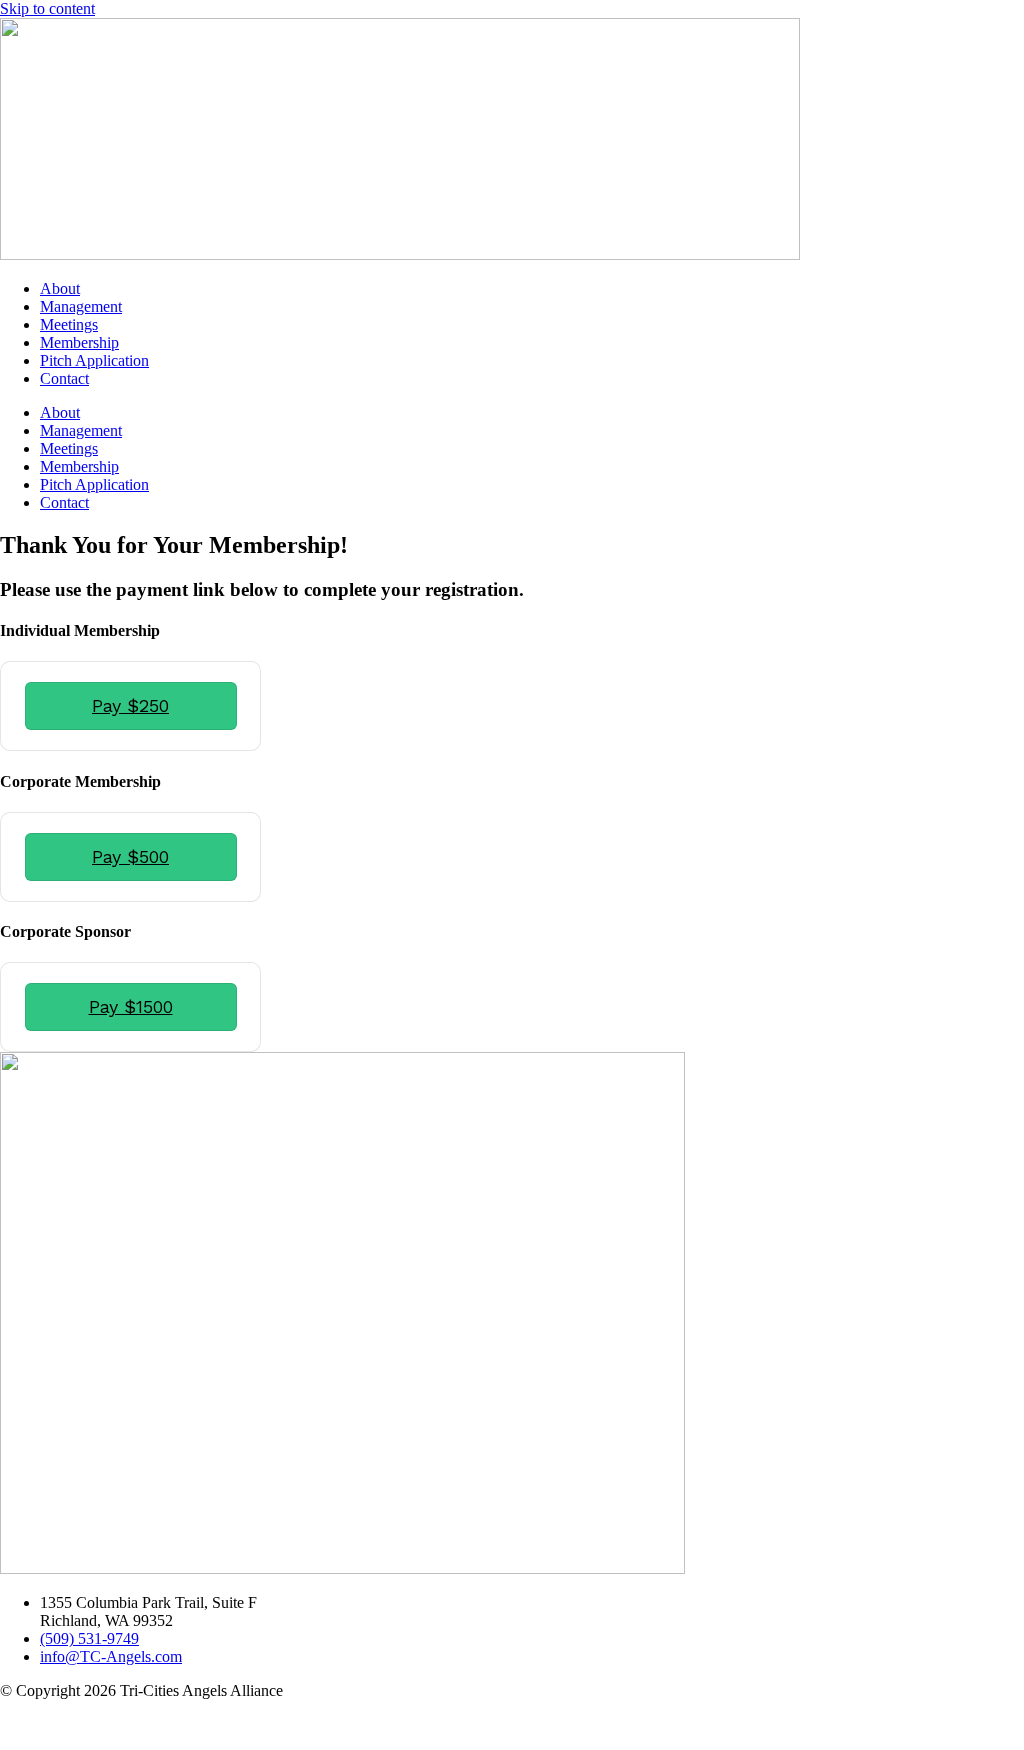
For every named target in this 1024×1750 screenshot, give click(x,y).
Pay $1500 (131, 1006)
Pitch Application (94, 360)
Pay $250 (130, 705)
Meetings (69, 324)
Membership (79, 342)
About (60, 288)
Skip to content (47, 8)
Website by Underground (79, 1724)
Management (81, 306)
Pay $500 (130, 856)
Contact (64, 378)
